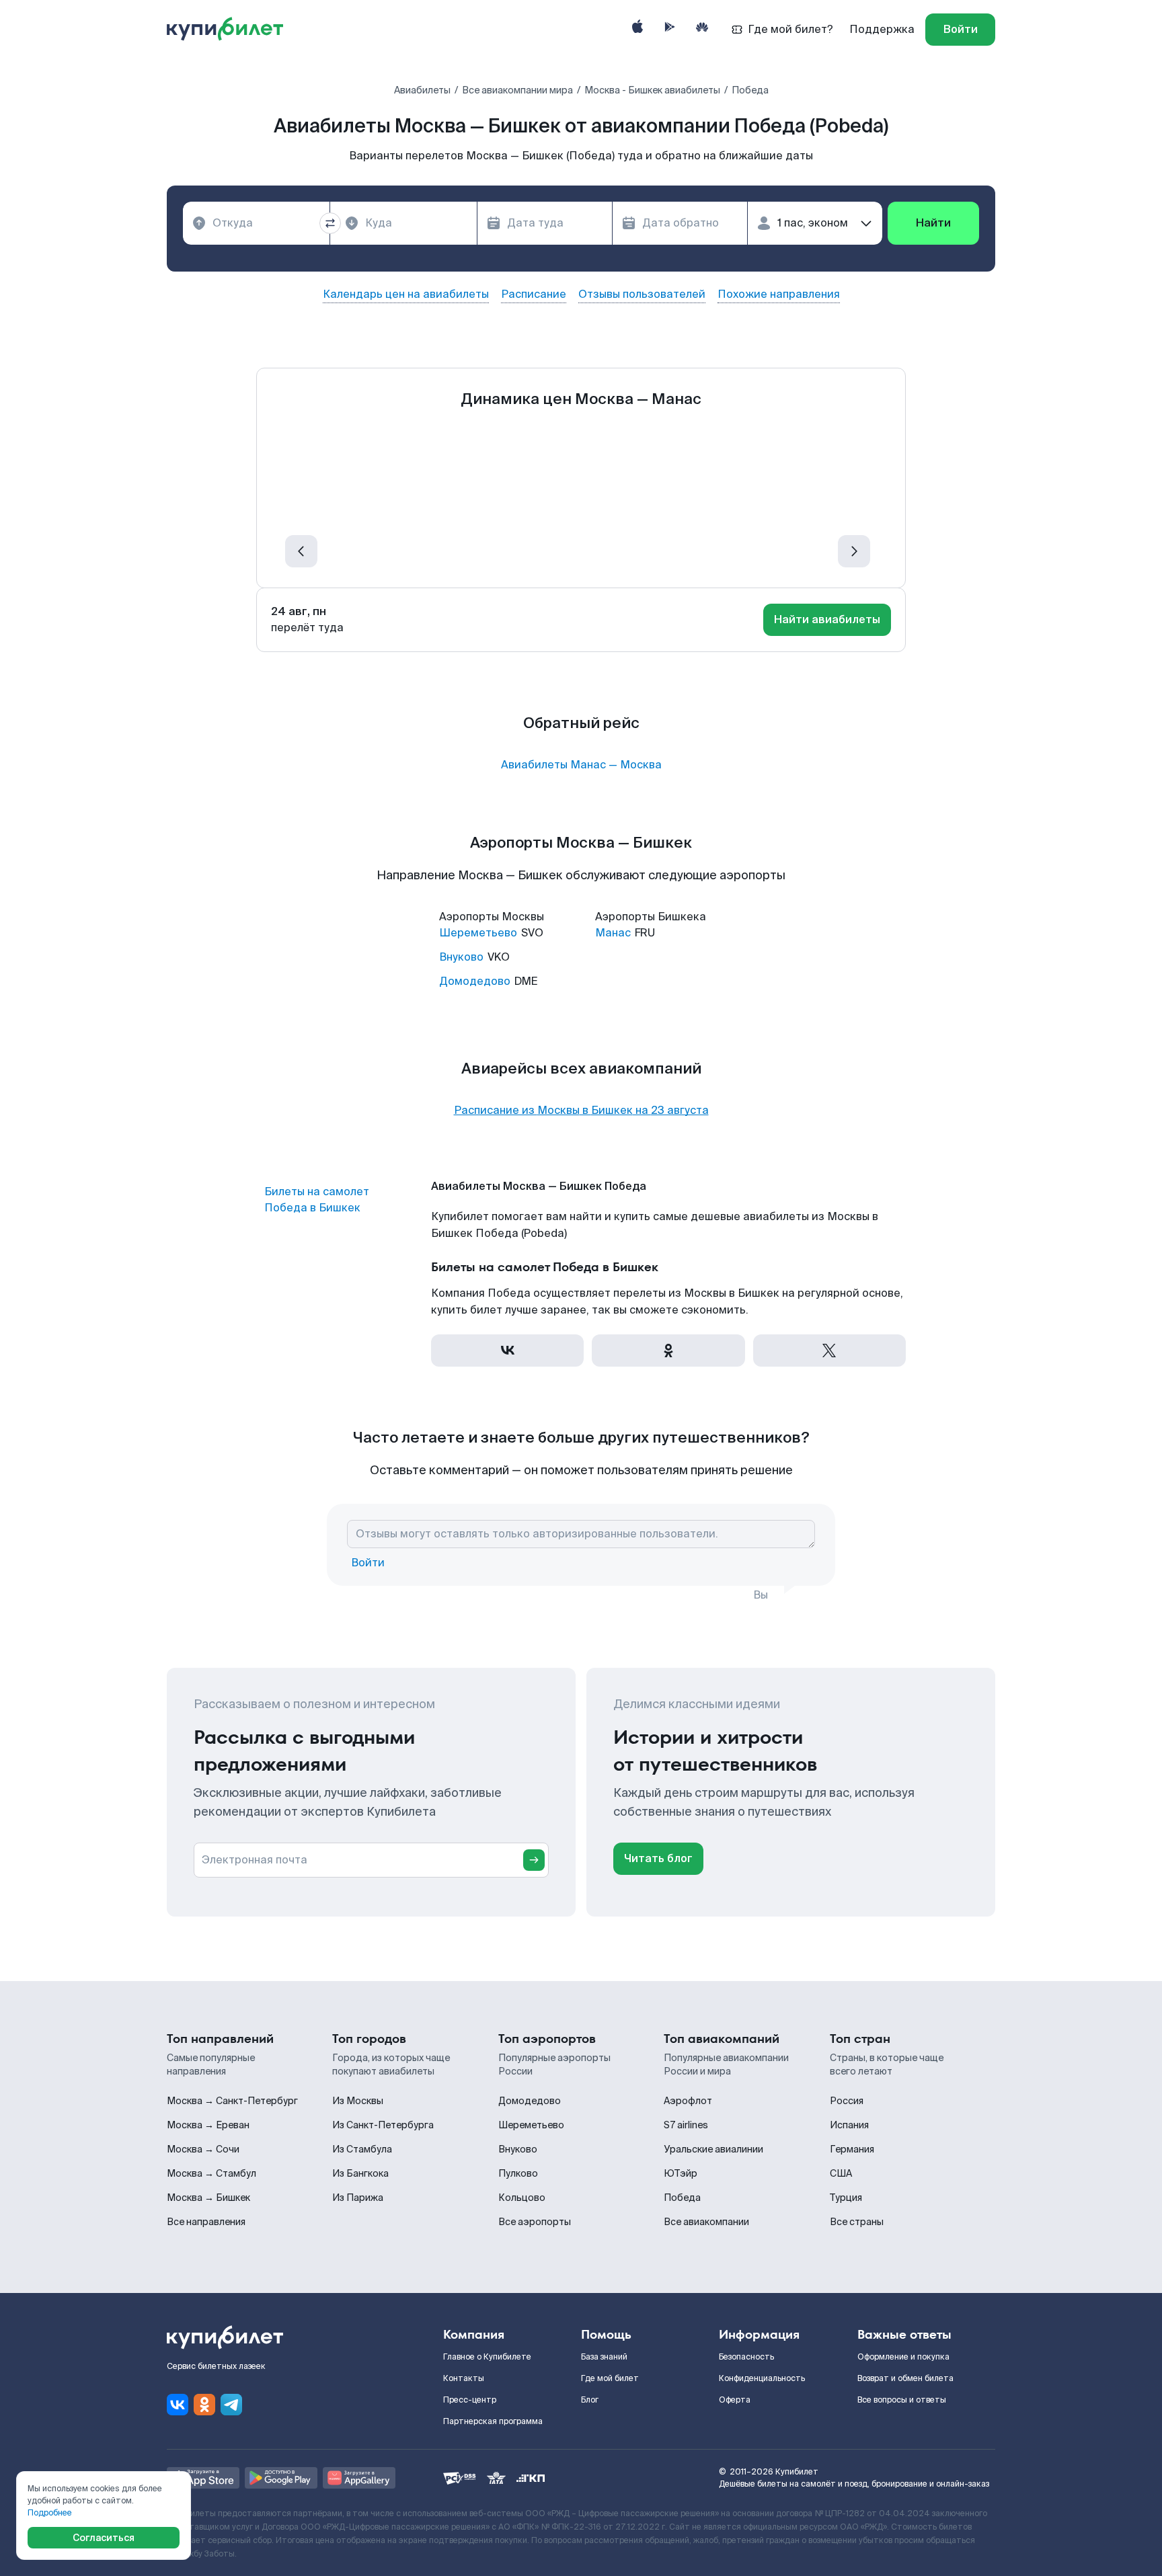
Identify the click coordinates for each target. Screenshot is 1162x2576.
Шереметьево (478, 933)
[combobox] (256, 223)
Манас (613, 933)
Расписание (534, 294)
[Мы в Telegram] (231, 2405)
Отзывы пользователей (642, 294)
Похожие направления (779, 294)
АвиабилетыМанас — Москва (581, 765)
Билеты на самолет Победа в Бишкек (317, 1200)
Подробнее (50, 2513)
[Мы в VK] (178, 2405)
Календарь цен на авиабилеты (406, 294)
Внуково (461, 957)
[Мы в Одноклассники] (204, 2405)
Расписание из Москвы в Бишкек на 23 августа (581, 1111)
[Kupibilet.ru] (230, 30)
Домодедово (475, 981)
